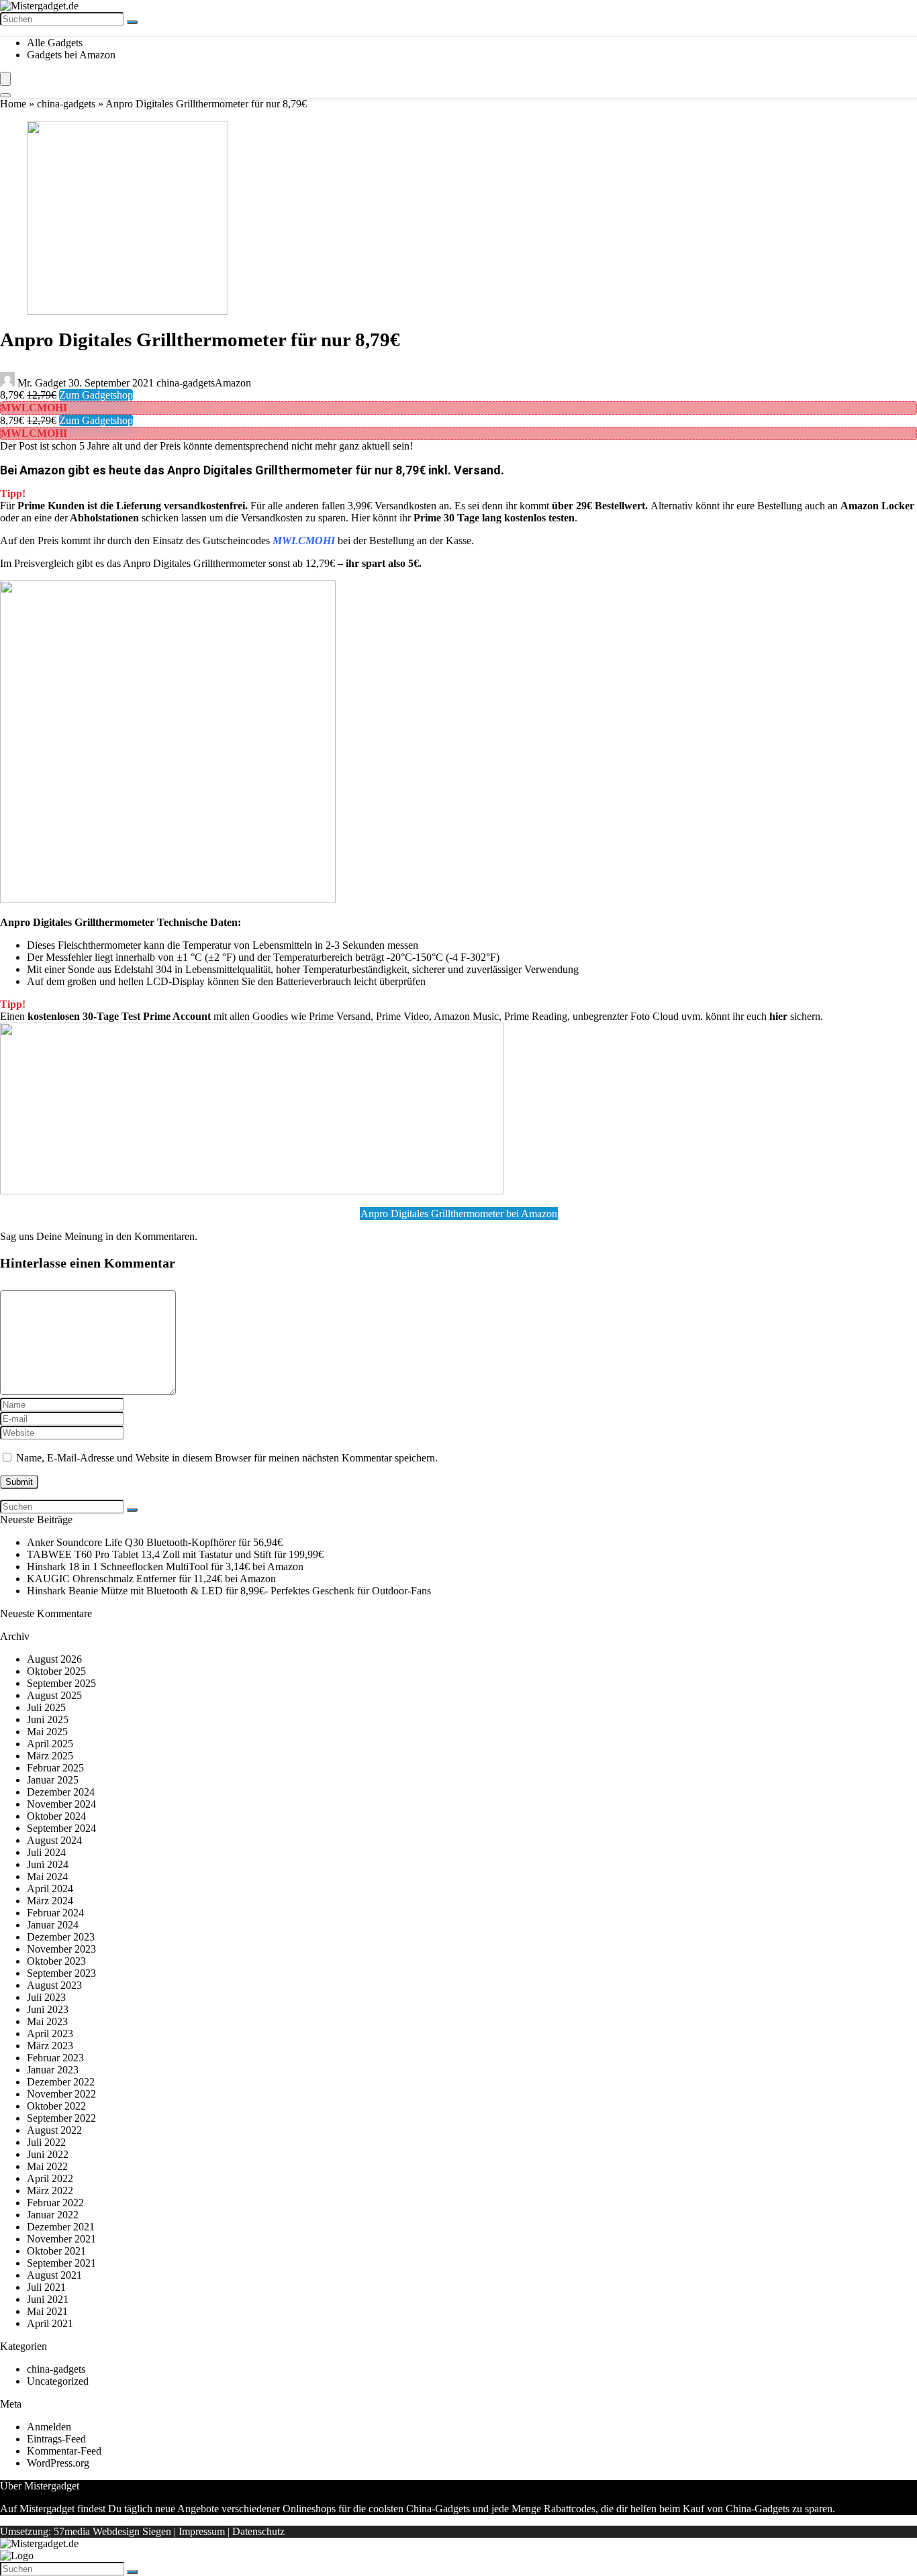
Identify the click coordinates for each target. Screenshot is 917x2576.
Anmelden (49, 2427)
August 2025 (54, 1695)
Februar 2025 (55, 1768)
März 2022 (50, 2191)
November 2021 (61, 2239)
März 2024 (50, 1901)
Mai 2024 (47, 1876)
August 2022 (54, 2130)
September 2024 (61, 1828)
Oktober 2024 (56, 1816)
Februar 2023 (55, 2058)
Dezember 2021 (61, 2227)
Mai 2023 (47, 2021)
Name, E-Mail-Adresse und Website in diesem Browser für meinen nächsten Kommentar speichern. (227, 1458)
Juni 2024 (48, 1864)
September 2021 (61, 2263)
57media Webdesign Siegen (112, 2531)
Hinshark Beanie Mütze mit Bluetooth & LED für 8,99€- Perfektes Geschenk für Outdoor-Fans (229, 1591)
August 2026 (54, 1659)
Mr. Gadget (42, 383)
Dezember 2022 (61, 2082)
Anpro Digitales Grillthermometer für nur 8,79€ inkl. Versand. (336, 470)
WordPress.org (58, 2463)
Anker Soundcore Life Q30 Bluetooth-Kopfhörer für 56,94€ (155, 1542)
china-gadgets (66, 104)
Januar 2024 (53, 1925)
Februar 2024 (55, 1913)
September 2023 (61, 1973)
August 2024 (54, 1840)
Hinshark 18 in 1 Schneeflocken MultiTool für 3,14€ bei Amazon (165, 1566)
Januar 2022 (53, 2215)
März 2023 (50, 2046)
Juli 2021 (46, 2287)
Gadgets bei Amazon (71, 55)
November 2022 (61, 2094)
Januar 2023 (53, 2070)
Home (13, 104)
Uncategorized (58, 2381)
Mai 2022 (47, 2166)
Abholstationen (104, 518)
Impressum (202, 2531)
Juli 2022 (46, 2142)
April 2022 (50, 2178)
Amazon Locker (877, 506)
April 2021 (50, 2323)
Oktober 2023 (56, 1961)
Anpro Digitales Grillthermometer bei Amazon (459, 1214)
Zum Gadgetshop (96, 395)
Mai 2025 (47, 1732)
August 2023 (54, 1985)
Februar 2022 (55, 2203)
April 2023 (50, 2033)
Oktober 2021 (56, 2251)
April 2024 (50, 1889)
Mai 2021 (47, 2311)
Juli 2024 (46, 1852)
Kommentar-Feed (64, 2451)
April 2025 (50, 1744)
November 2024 (61, 1804)
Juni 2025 (48, 1719)
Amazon (233, 383)
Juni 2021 (48, 2299)
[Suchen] (132, 22)
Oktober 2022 (56, 2106)
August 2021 (54, 2275)
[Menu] (5, 79)
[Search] (5, 95)
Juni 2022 (48, 2154)
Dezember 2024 (61, 1792)
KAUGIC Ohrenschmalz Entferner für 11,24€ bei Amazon (151, 1579)
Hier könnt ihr (463, 518)
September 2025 (61, 1683)
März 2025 (50, 1756)
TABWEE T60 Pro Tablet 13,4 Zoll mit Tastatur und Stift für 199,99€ (175, 1554)
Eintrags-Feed (56, 2439)
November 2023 (61, 1949)
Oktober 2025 (56, 1671)
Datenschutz (258, 2531)
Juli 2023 (46, 1997)
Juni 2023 (48, 2009)
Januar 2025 (53, 1780)
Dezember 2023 (61, 1937)
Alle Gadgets (55, 43)
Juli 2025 (46, 1707)
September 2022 (61, 2118)
